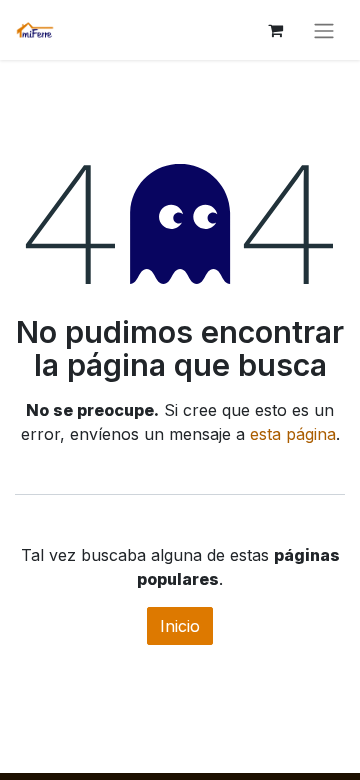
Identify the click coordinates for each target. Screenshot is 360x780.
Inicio (180, 626)
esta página (293, 434)
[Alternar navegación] (324, 30)
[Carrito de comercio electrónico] (275, 30)
